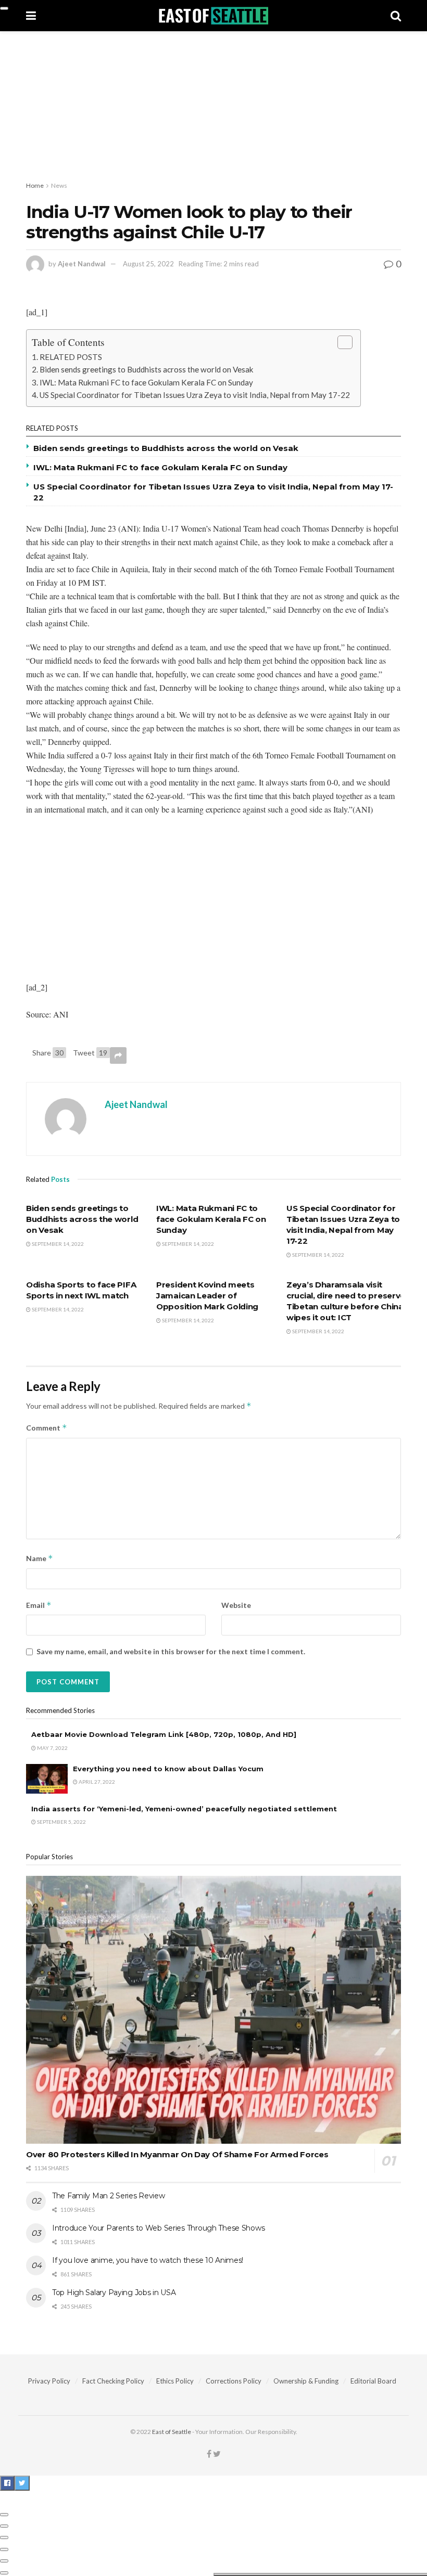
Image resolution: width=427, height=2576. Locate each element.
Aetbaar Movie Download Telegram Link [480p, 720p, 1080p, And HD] (164, 1734)
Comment (47, 1428)
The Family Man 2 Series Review (109, 2196)
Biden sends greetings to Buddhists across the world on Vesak (147, 369)
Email (39, 1605)
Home (35, 185)
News (59, 185)
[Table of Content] (345, 342)
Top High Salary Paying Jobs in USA (114, 2292)
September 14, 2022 (57, 1244)
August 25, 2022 (148, 264)
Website (236, 1605)
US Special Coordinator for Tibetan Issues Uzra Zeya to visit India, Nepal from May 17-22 (195, 395)
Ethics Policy (175, 2381)
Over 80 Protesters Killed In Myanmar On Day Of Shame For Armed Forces (177, 2154)
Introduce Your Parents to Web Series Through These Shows (158, 2228)
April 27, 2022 (96, 1782)
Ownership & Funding (306, 2381)
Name (40, 1558)
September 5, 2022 (61, 1822)
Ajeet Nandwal (82, 264)
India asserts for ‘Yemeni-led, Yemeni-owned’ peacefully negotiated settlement (184, 1809)
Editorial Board (373, 2381)
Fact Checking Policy (113, 2381)
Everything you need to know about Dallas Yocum (168, 1769)
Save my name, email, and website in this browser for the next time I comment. (171, 1651)
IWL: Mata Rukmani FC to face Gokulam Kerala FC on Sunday (146, 382)
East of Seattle (172, 2432)
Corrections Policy (234, 2381)
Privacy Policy (49, 2381)
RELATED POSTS (71, 357)
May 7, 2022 (52, 1748)
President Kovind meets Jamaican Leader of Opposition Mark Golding (207, 1296)
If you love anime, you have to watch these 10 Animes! (148, 2260)
